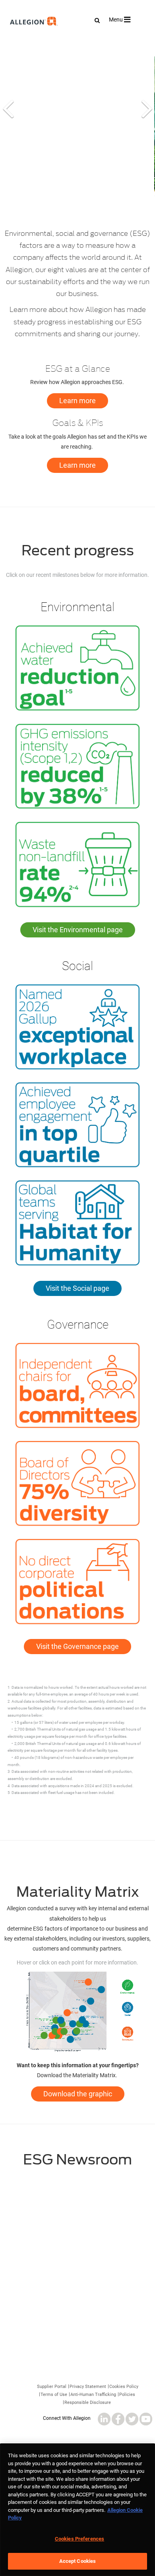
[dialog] (77, 2510)
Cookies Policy (124, 2388)
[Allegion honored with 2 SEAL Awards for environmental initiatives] (77, 2215)
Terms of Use (54, 2396)
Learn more (77, 401)
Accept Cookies (78, 2561)
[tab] (8, 126)
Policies (127, 2396)
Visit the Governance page (77, 1646)
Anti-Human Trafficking (93, 2396)
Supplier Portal (52, 2388)
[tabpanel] (77, 126)
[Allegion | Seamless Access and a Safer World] (17, 43)
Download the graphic (78, 2094)
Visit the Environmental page (78, 930)
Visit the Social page (77, 1288)
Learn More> (77, 2354)
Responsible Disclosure (88, 2404)
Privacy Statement (88, 2388)
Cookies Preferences (79, 2539)
